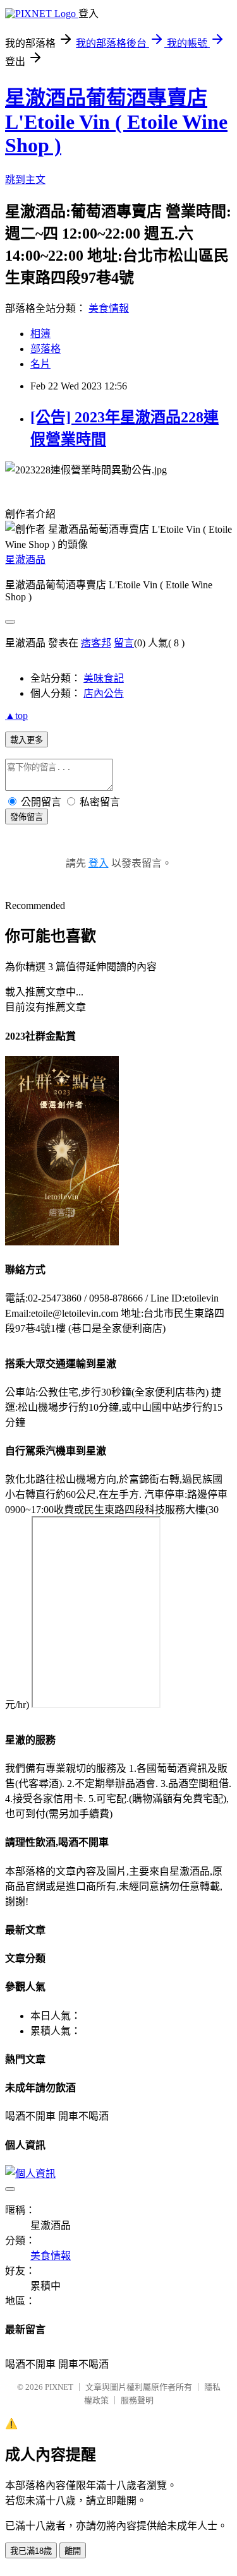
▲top (16, 715)
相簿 (40, 334)
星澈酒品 (25, 560)
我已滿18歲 (31, 2551)
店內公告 (104, 693)
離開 (73, 2551)
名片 (40, 364)
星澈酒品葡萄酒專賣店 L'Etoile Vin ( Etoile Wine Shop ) (116, 122)
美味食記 (104, 678)
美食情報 (109, 308)
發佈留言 (27, 817)
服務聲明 (137, 2400)
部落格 (46, 349)
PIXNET (59, 2387)
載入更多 (27, 740)
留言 (124, 643)
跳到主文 (25, 180)
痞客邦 (96, 643)
